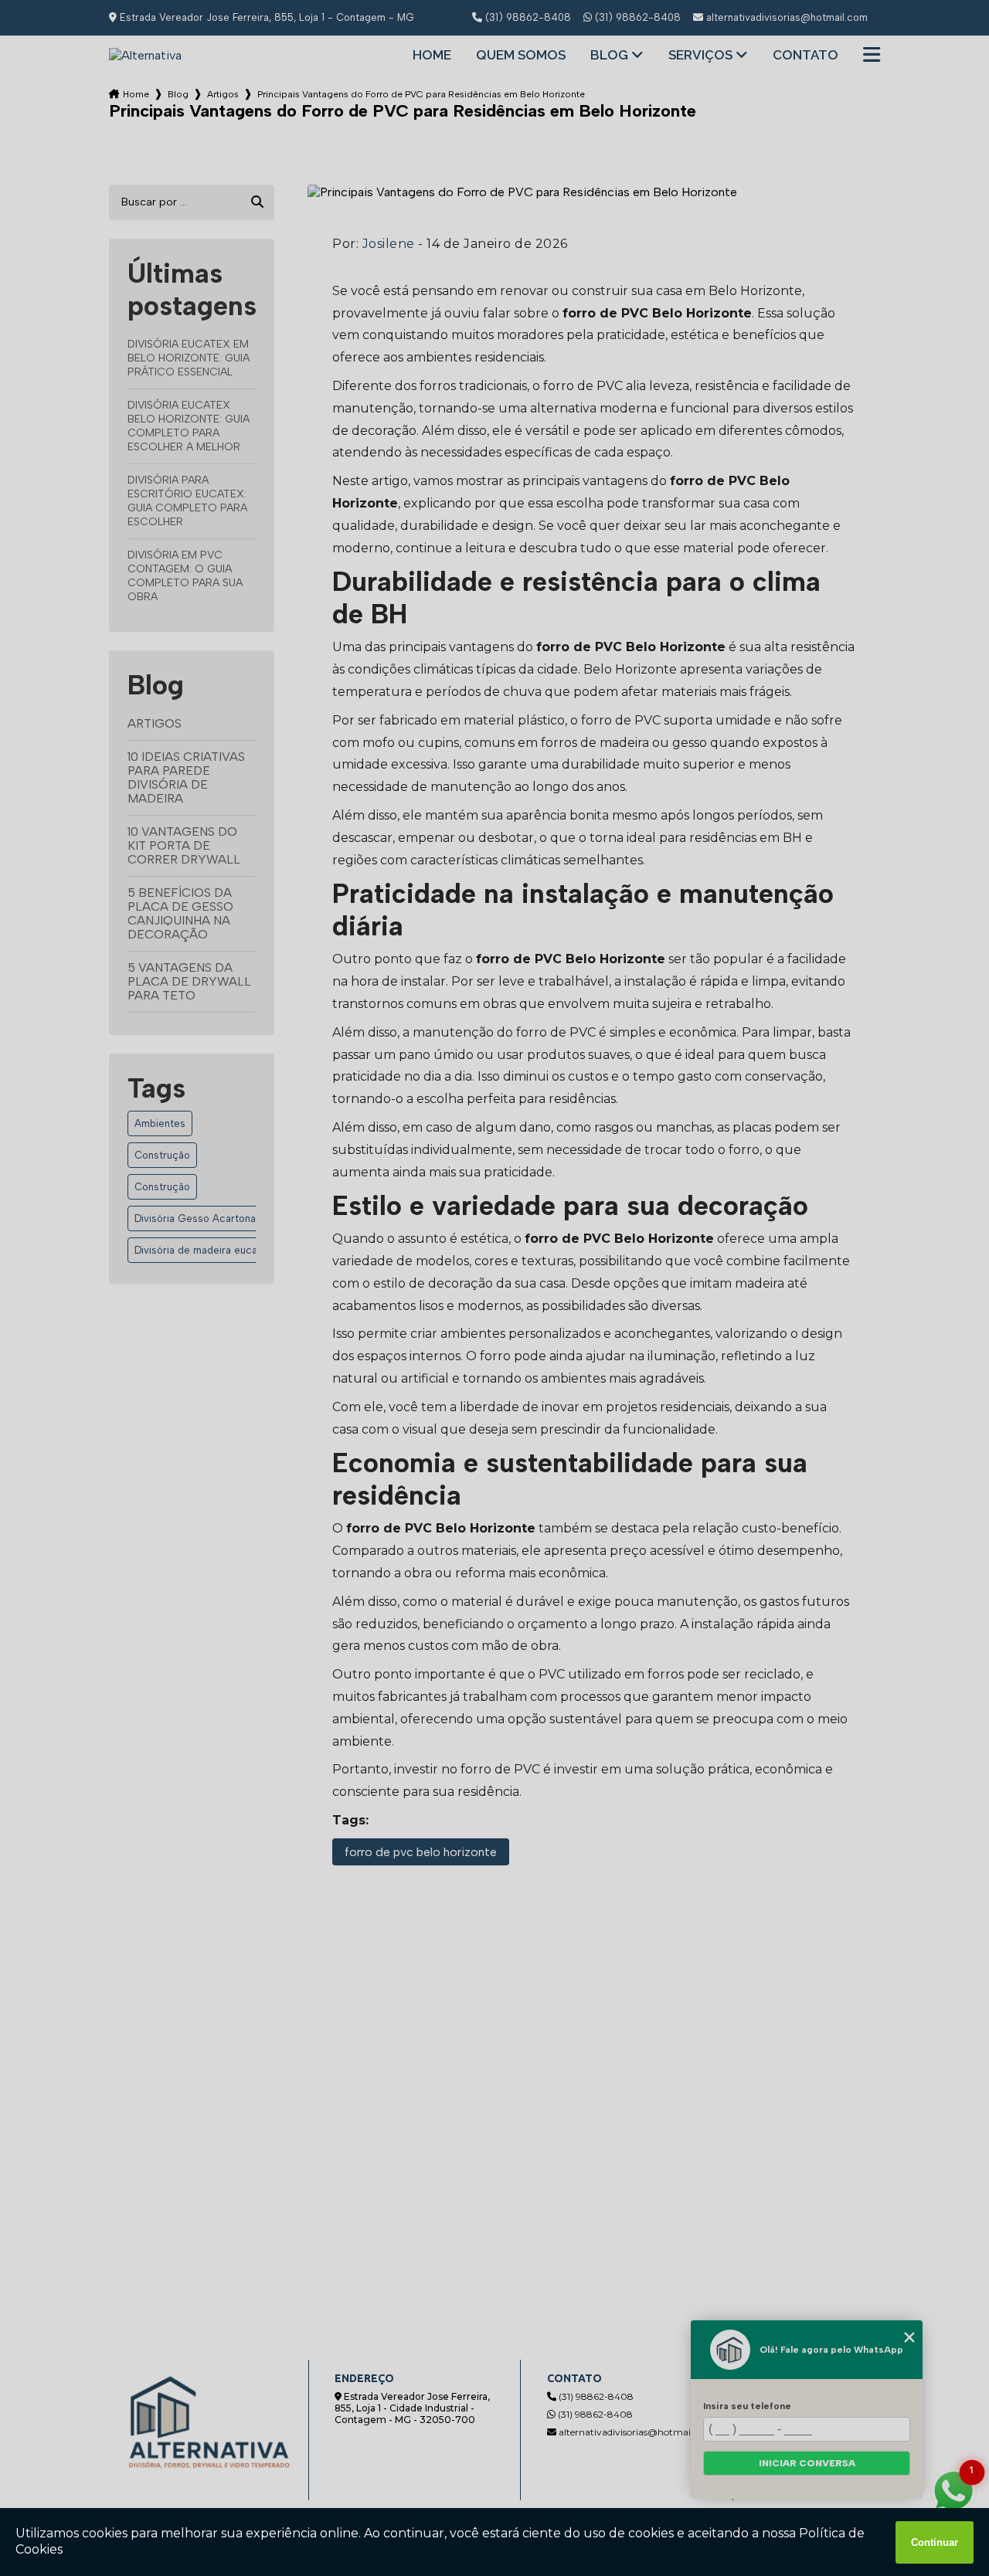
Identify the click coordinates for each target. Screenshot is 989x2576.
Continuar (935, 2542)
